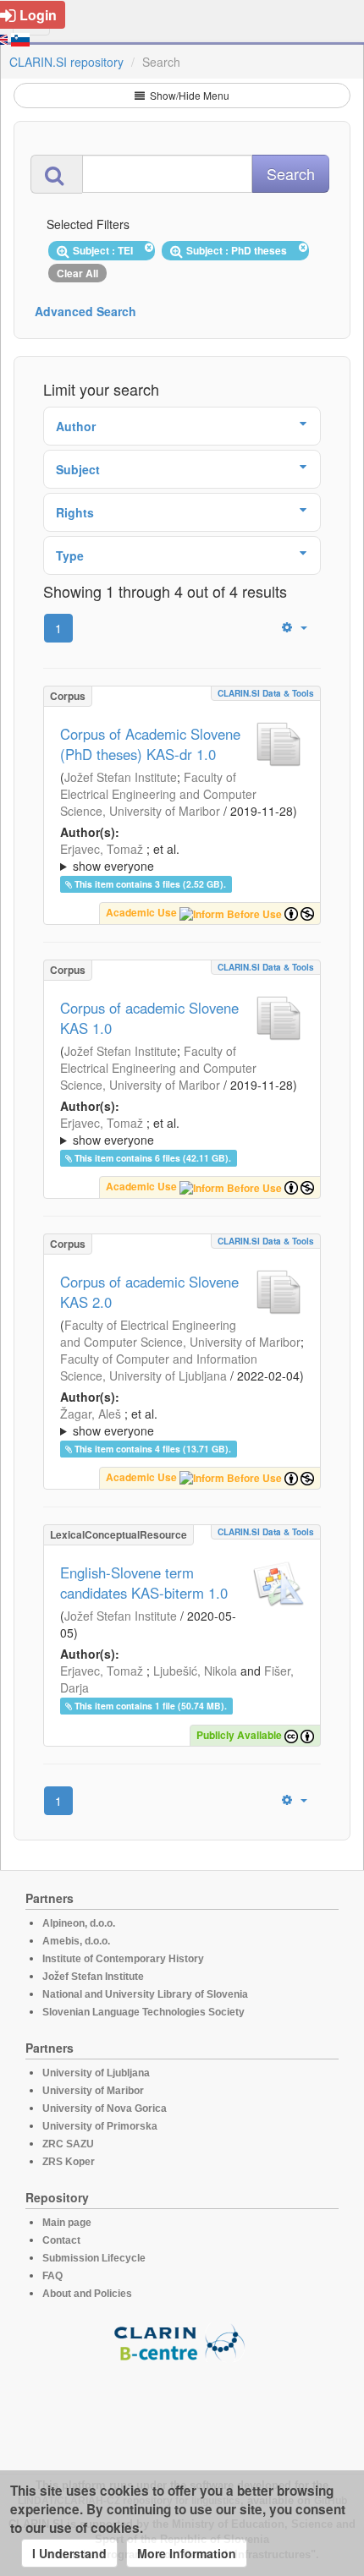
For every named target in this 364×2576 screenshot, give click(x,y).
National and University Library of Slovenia (145, 1994)
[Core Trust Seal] (182, 2410)
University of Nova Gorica (105, 2108)
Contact (61, 2240)
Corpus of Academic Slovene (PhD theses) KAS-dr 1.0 (150, 744)
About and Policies (87, 2294)
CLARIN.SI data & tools (266, 693)
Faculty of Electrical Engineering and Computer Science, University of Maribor (158, 794)
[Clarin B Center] (182, 2341)
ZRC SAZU (68, 2144)
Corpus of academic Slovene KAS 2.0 (149, 1292)
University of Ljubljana (96, 2073)
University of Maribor (93, 2091)
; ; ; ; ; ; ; (176, 857)
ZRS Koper (69, 2162)
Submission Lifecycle (94, 2258)
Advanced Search (85, 311)
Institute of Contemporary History (123, 1959)
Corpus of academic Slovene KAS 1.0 (149, 1018)
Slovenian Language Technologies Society (143, 2012)
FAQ (52, 2276)
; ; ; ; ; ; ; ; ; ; (179, 1422)
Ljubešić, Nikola (195, 1671)
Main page (67, 2223)
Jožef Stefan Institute (121, 777)
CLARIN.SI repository (66, 62)
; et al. (120, 857)
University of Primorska (100, 2126)
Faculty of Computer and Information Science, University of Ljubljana (159, 1367)
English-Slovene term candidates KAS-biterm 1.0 (144, 1583)
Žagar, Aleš (91, 1414)
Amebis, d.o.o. (76, 1941)
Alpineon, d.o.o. (79, 1923)
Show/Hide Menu (188, 95)
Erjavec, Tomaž (102, 849)
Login (38, 15)
